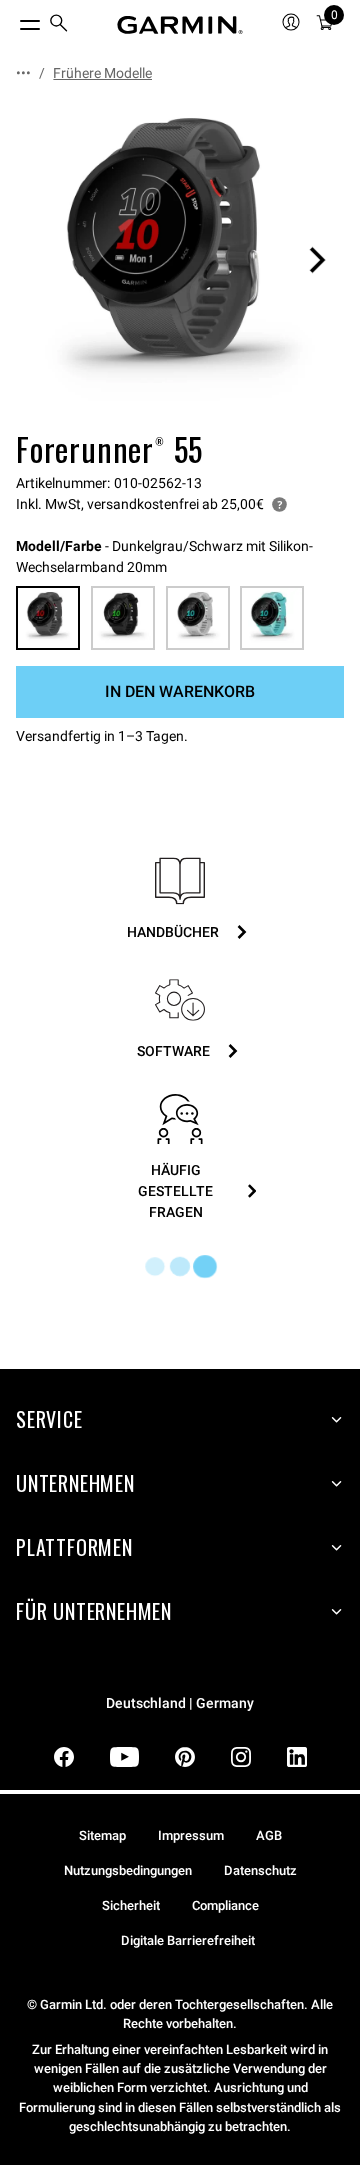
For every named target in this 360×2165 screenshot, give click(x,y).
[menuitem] (59, 25)
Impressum (191, 1835)
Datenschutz (260, 1870)
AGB (269, 1835)
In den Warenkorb (180, 691)
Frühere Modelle (102, 73)
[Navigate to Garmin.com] (180, 25)
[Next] (317, 260)
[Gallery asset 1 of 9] (180, 260)
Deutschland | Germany (180, 1703)
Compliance (225, 1905)
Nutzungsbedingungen (128, 1870)
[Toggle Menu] (12, 20)
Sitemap (102, 1835)
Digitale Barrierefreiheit (188, 1940)
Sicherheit (131, 1905)
